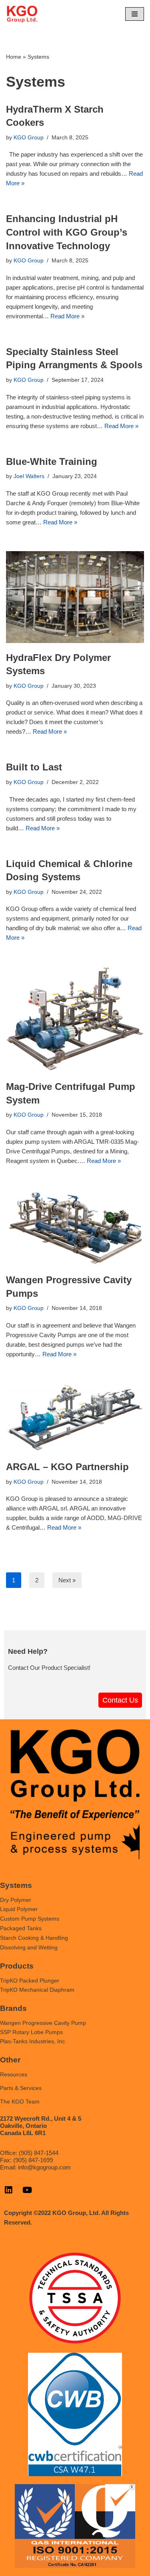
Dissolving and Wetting (29, 1947)
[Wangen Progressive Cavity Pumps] (75, 1227)
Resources (14, 2074)
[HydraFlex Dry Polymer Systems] (75, 597)
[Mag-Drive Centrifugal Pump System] (75, 1019)
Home (14, 57)
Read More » (67, 316)
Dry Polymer (16, 1900)
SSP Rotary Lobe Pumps (31, 2032)
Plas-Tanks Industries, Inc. (33, 2041)
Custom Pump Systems (30, 1919)
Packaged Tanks (21, 1928)
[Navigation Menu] (135, 14)
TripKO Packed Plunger (30, 1981)
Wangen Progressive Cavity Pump (43, 2023)
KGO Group (29, 138)
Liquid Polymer (19, 1909)
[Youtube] (27, 2190)
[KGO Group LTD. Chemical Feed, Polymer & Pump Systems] (22, 14)
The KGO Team (20, 2102)
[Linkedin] (8, 2190)
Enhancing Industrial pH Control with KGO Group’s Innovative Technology (67, 232)
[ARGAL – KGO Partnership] (75, 1418)
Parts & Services (21, 2088)
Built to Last (34, 767)
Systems (16, 1885)
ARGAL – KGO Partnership (67, 1467)
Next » (67, 1580)
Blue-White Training (52, 461)
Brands (13, 2008)
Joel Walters (29, 476)
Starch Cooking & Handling (34, 1938)
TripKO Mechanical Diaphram (37, 1990)
